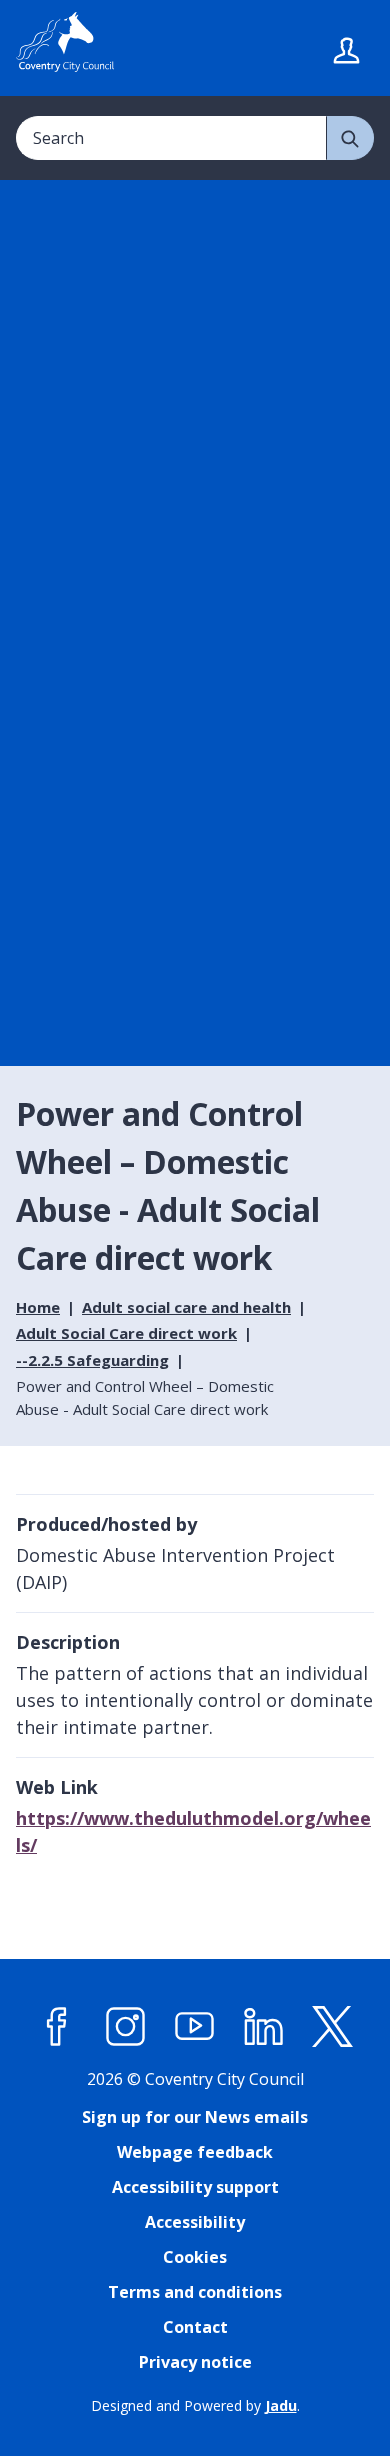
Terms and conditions (195, 2292)
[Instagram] (126, 2027)
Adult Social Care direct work (126, 1333)
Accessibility (195, 2222)
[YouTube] (195, 2027)
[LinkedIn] (264, 2027)
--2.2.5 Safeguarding (92, 1360)
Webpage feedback (195, 2152)
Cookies (195, 2257)
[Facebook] (57, 2027)
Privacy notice (195, 2362)
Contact (195, 2327)
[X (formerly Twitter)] (333, 2027)
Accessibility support (195, 2187)
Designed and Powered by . (195, 2405)
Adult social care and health (186, 1307)
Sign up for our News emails (195, 2117)
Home (38, 1307)
